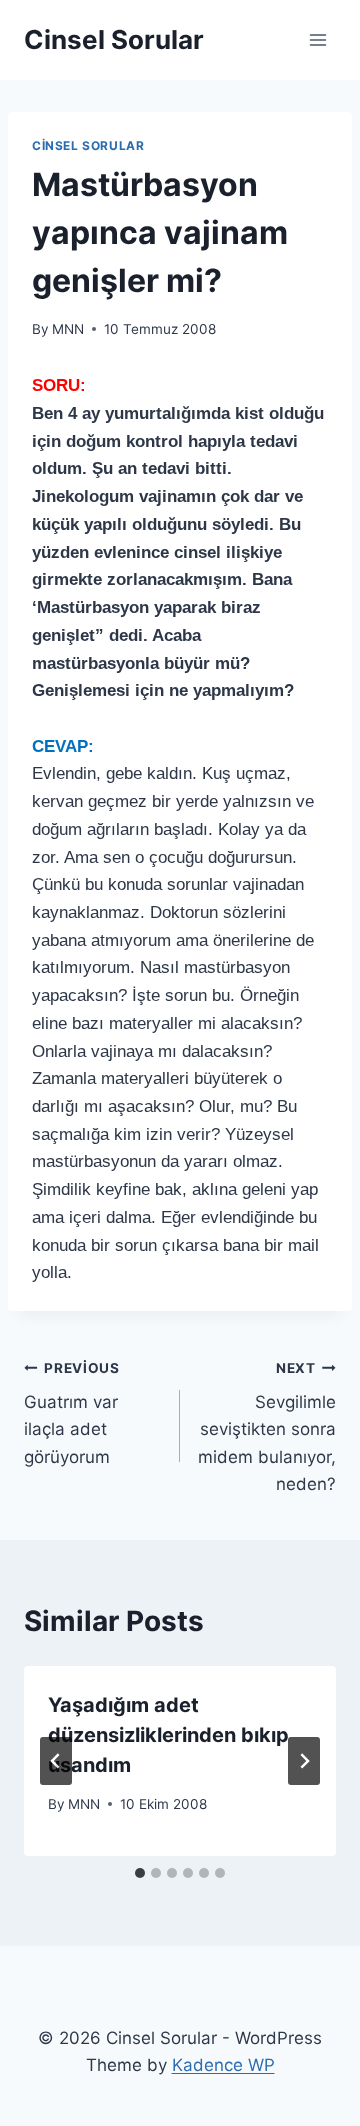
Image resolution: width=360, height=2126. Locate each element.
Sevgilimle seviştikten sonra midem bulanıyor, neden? (267, 1427)
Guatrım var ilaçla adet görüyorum (72, 1413)
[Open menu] (317, 39)
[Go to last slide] (56, 1761)
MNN (68, 329)
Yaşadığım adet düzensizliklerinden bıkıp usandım (168, 1735)
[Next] (304, 1761)
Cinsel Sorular (88, 145)
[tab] (140, 1873)
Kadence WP (223, 2065)
